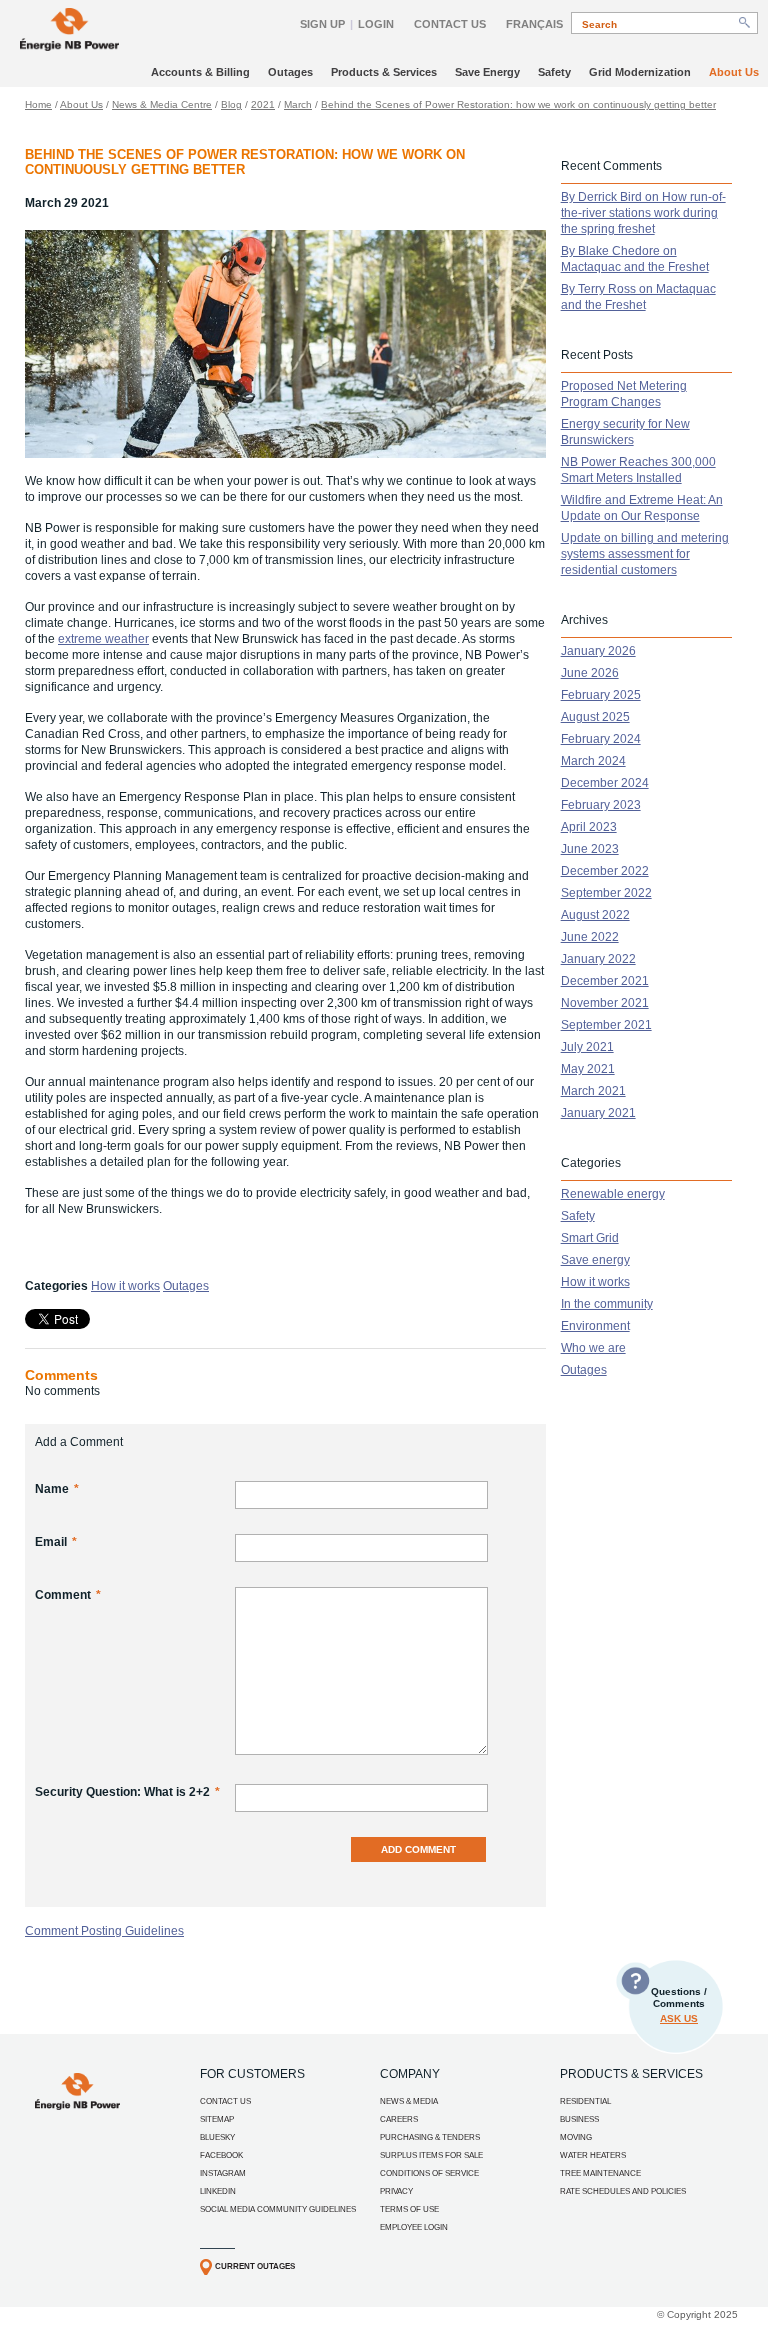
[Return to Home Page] (69, 31)
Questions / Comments (679, 2005)
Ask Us (679, 2018)
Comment (68, 1595)
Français (534, 24)
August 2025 (595, 717)
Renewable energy (613, 1194)
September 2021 (606, 1025)
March (298, 104)
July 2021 (587, 1047)
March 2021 (593, 1091)
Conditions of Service (429, 2173)
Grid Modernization (640, 72)
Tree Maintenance (600, 2173)
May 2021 (588, 1069)
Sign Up (322, 24)
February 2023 (601, 805)
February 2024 (601, 739)
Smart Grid (590, 1238)
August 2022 (595, 915)
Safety (554, 72)
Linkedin (218, 2191)
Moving (576, 2137)
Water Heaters (593, 2155)
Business (579, 2119)
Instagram (223, 2173)
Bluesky (217, 2137)
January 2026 (598, 651)
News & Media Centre (162, 104)
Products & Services (384, 72)
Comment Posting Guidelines (104, 1931)
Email (56, 1542)
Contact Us (450, 24)
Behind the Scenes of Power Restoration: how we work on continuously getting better (518, 104)
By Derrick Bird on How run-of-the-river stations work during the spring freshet (643, 213)
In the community (607, 1304)
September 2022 (606, 893)
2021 (263, 104)
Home (38, 104)
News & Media (409, 2101)
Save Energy (487, 72)
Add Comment (418, 1849)
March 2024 (593, 761)
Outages (290, 72)
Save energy (595, 1260)
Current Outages (255, 2266)
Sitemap (217, 2119)
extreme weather (103, 639)
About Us (734, 72)
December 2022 (605, 871)
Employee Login (414, 2227)
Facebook (221, 2155)
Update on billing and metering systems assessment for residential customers (645, 554)
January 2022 (598, 959)
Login (376, 24)
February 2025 (601, 695)
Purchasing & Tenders (430, 2137)
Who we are (593, 1348)
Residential (585, 2101)
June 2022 (590, 937)
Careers (399, 2119)
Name (57, 1489)
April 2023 (589, 827)
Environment (595, 1326)
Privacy (396, 2191)
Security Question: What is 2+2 (127, 1792)
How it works (125, 1286)
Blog (231, 104)
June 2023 (590, 849)
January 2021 (598, 1113)
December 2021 (605, 981)
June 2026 (590, 673)
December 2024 (605, 783)
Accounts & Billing (200, 72)
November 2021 (605, 1003)
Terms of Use (409, 2209)
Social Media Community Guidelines (278, 2209)
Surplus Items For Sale (431, 2155)
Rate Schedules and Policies (623, 2191)
